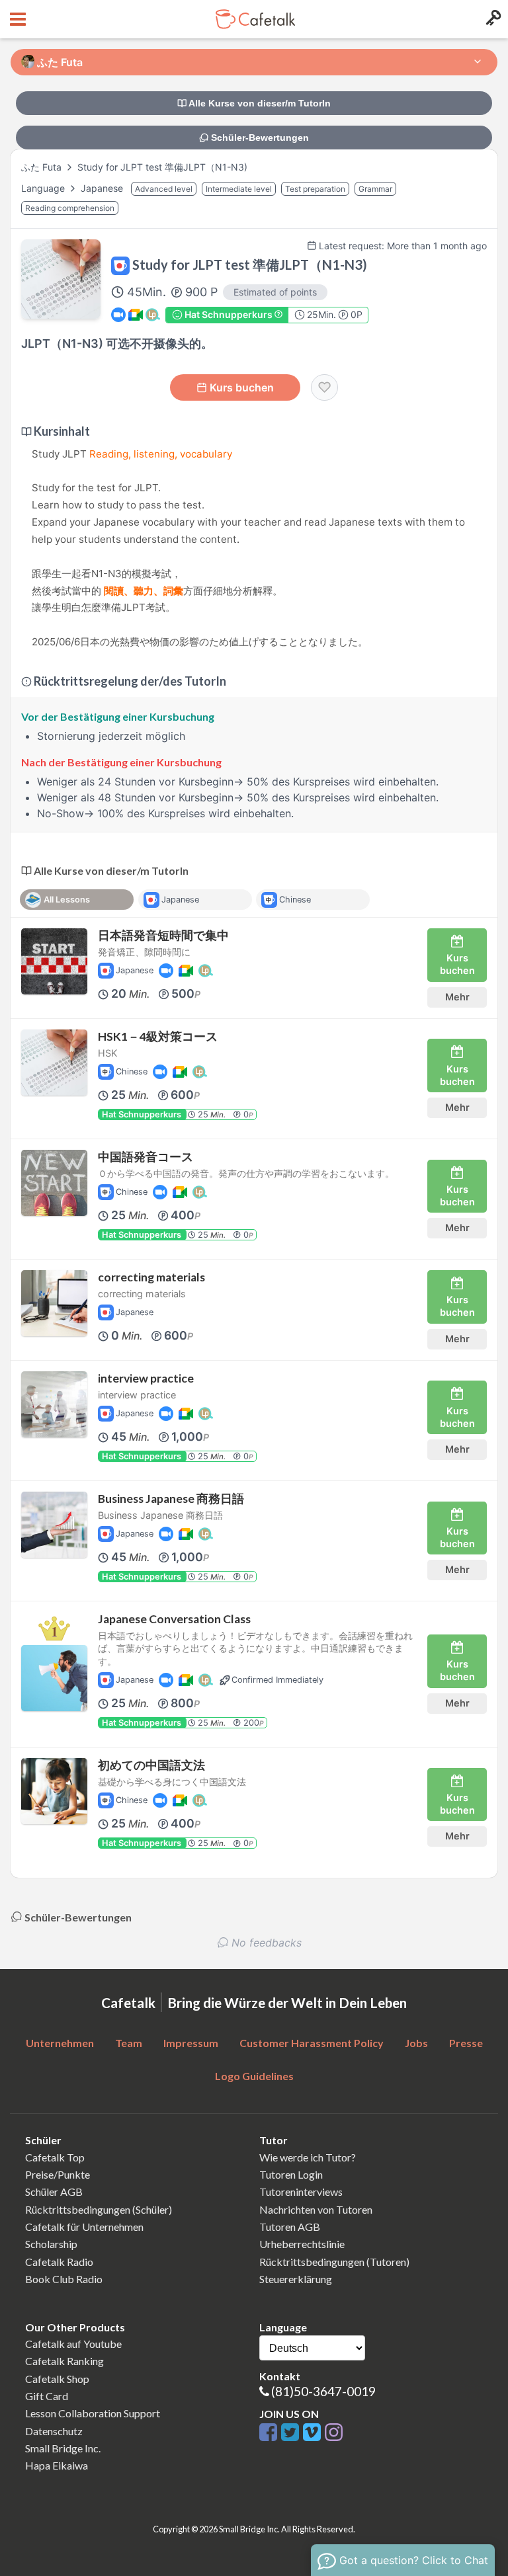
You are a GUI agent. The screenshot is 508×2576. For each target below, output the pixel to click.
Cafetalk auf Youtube (73, 2344)
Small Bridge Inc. (63, 2448)
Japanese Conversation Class (174, 1619)
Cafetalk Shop (57, 2379)
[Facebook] (270, 2433)
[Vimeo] (314, 2433)
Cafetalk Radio (59, 2262)
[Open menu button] (16, 19)
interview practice (146, 1378)
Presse (466, 2043)
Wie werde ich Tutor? (308, 2157)
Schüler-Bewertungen (259, 138)
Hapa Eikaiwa (57, 2465)
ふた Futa (41, 167)
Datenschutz (54, 2431)
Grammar (375, 189)
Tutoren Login (291, 2174)
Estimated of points (275, 292)
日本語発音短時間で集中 (163, 935)
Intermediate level (239, 189)
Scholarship (51, 2244)
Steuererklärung (296, 2279)
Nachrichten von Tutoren (316, 2209)
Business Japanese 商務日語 (171, 1499)
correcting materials (151, 1277)
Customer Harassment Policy (312, 2043)
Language (44, 188)
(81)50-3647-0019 (323, 2391)
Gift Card (47, 2396)
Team (129, 2043)
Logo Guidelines (254, 2076)
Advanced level (164, 189)
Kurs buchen (242, 387)
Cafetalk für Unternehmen (84, 2227)
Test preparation (315, 189)
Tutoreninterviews (301, 2192)
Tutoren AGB (290, 2227)
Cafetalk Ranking (64, 2361)
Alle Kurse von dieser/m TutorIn (259, 103)
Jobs (416, 2043)
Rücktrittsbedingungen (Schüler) (99, 2209)
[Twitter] (292, 2433)
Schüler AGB (54, 2192)
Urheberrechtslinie (302, 2244)
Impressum (191, 2043)
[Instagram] (334, 2433)
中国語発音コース (146, 1157)
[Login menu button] (492, 19)
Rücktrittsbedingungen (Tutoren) (334, 2262)
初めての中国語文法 (151, 1765)
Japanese (103, 188)
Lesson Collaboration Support (93, 2413)
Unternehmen (60, 2043)
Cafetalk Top (55, 2157)
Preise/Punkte (58, 2174)
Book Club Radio (64, 2279)
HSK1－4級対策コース (158, 1036)
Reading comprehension (70, 208)
